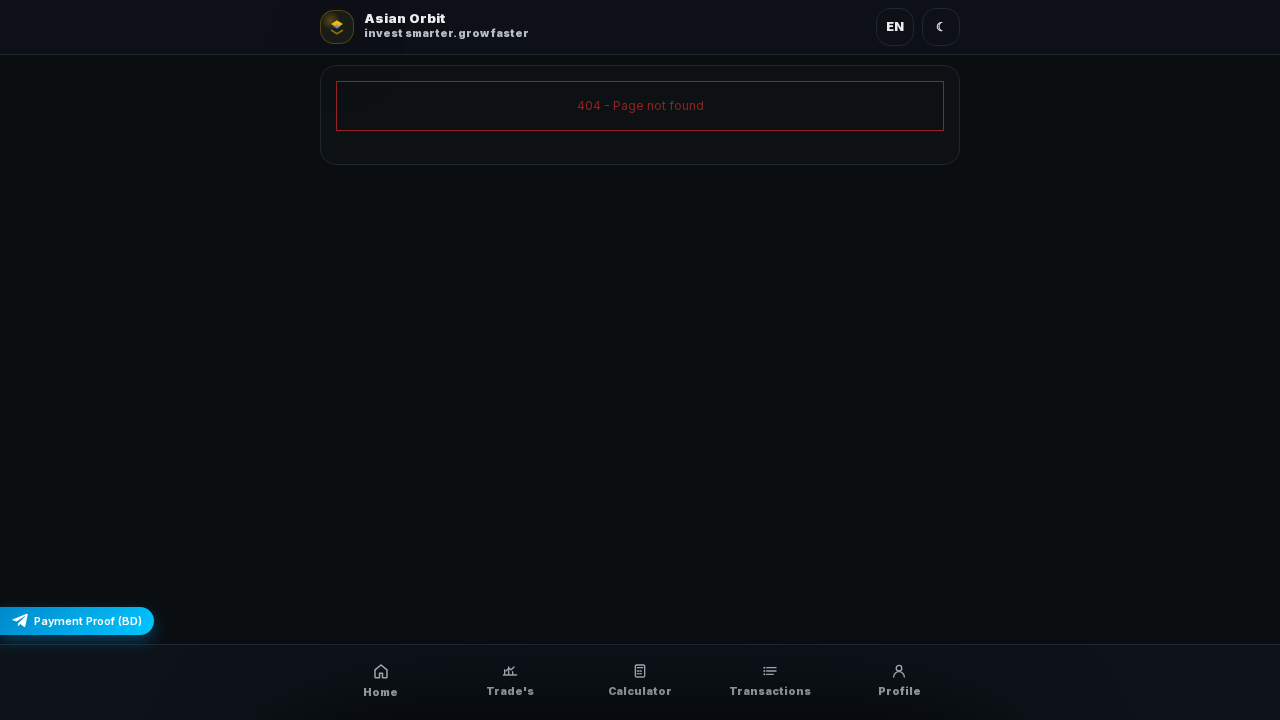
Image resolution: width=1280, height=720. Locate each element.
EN (895, 26)
